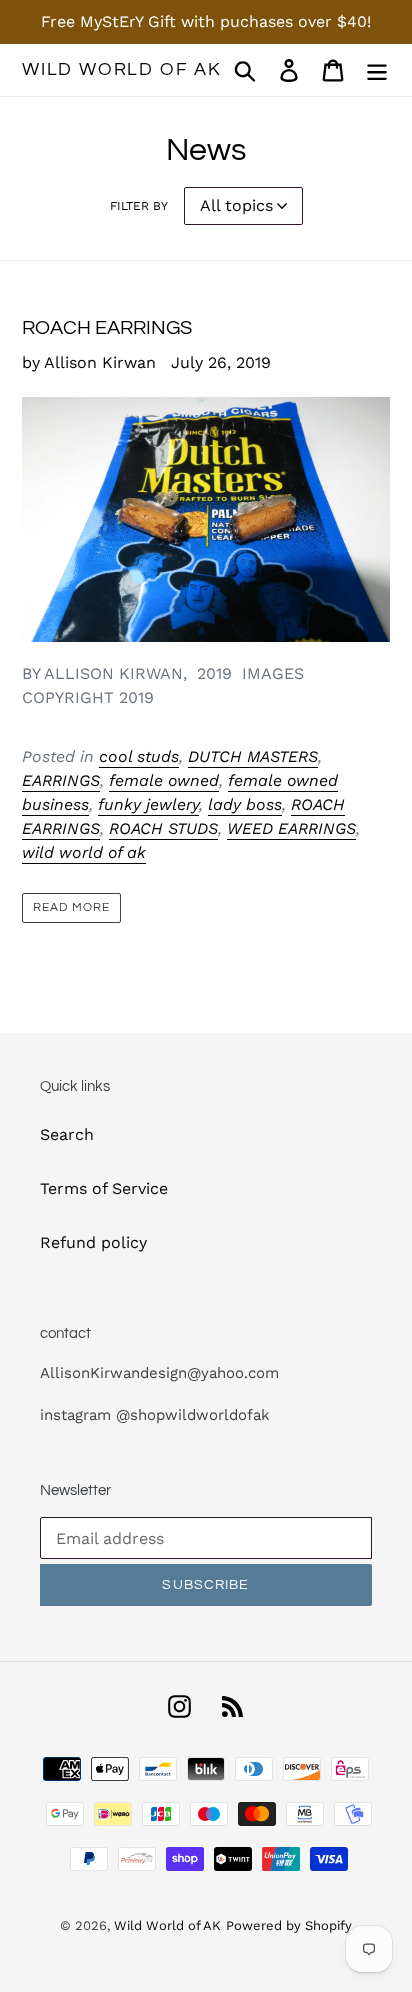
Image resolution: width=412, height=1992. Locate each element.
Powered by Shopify (289, 1925)
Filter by (139, 206)
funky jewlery (148, 804)
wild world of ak (84, 852)
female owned (164, 780)
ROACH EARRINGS (107, 328)
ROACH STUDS (163, 828)
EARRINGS (61, 780)
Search (67, 1134)
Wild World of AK (122, 69)
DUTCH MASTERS (253, 756)
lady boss (245, 804)
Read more (71, 907)
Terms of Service (104, 1188)
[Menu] (377, 70)
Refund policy (93, 1242)
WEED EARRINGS (291, 828)
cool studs (139, 756)
